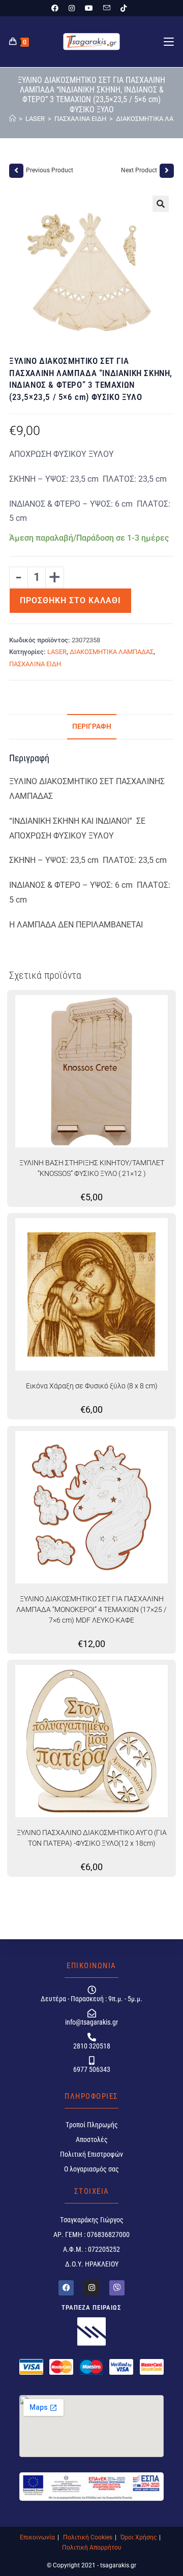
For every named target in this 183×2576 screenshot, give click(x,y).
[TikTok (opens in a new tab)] (124, 8)
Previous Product (50, 170)
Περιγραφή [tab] (92, 726)
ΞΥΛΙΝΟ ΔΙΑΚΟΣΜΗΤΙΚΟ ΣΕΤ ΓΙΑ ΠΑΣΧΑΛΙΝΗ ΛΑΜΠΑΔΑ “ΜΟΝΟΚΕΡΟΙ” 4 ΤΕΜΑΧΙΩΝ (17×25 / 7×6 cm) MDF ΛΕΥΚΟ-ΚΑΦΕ (91, 1609)
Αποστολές (92, 2139)
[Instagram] (91, 2288)
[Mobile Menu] (169, 42)
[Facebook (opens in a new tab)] (57, 8)
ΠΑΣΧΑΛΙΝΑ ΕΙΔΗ (35, 664)
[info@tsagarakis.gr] (92, 2013)
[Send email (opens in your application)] (107, 8)
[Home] (12, 119)
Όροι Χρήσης (139, 2537)
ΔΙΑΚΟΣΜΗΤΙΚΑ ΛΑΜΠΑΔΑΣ (112, 652)
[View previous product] (16, 171)
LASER (57, 652)
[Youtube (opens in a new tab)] (89, 8)
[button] (161, 204)
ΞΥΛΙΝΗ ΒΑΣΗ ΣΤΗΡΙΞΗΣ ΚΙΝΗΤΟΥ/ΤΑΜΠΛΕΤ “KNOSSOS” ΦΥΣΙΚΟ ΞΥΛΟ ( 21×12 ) (92, 1168)
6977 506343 (92, 2069)
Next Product (139, 170)
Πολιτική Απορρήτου (92, 2548)
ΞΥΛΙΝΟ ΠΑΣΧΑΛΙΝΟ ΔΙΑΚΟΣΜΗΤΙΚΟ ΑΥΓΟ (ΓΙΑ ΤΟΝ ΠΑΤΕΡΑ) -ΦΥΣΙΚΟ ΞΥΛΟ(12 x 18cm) (92, 1838)
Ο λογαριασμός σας (91, 2169)
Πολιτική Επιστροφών (91, 2154)
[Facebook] (66, 2288)
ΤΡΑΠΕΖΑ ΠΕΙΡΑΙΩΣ (91, 2307)
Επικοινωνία (37, 2537)
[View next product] (167, 171)
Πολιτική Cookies (88, 2537)
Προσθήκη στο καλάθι (70, 600)
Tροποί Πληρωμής (92, 2125)
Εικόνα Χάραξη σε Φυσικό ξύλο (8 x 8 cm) (92, 1386)
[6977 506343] (92, 2060)
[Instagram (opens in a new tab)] (72, 8)
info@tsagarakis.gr (91, 2022)
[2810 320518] (92, 2037)
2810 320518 (92, 2046)
